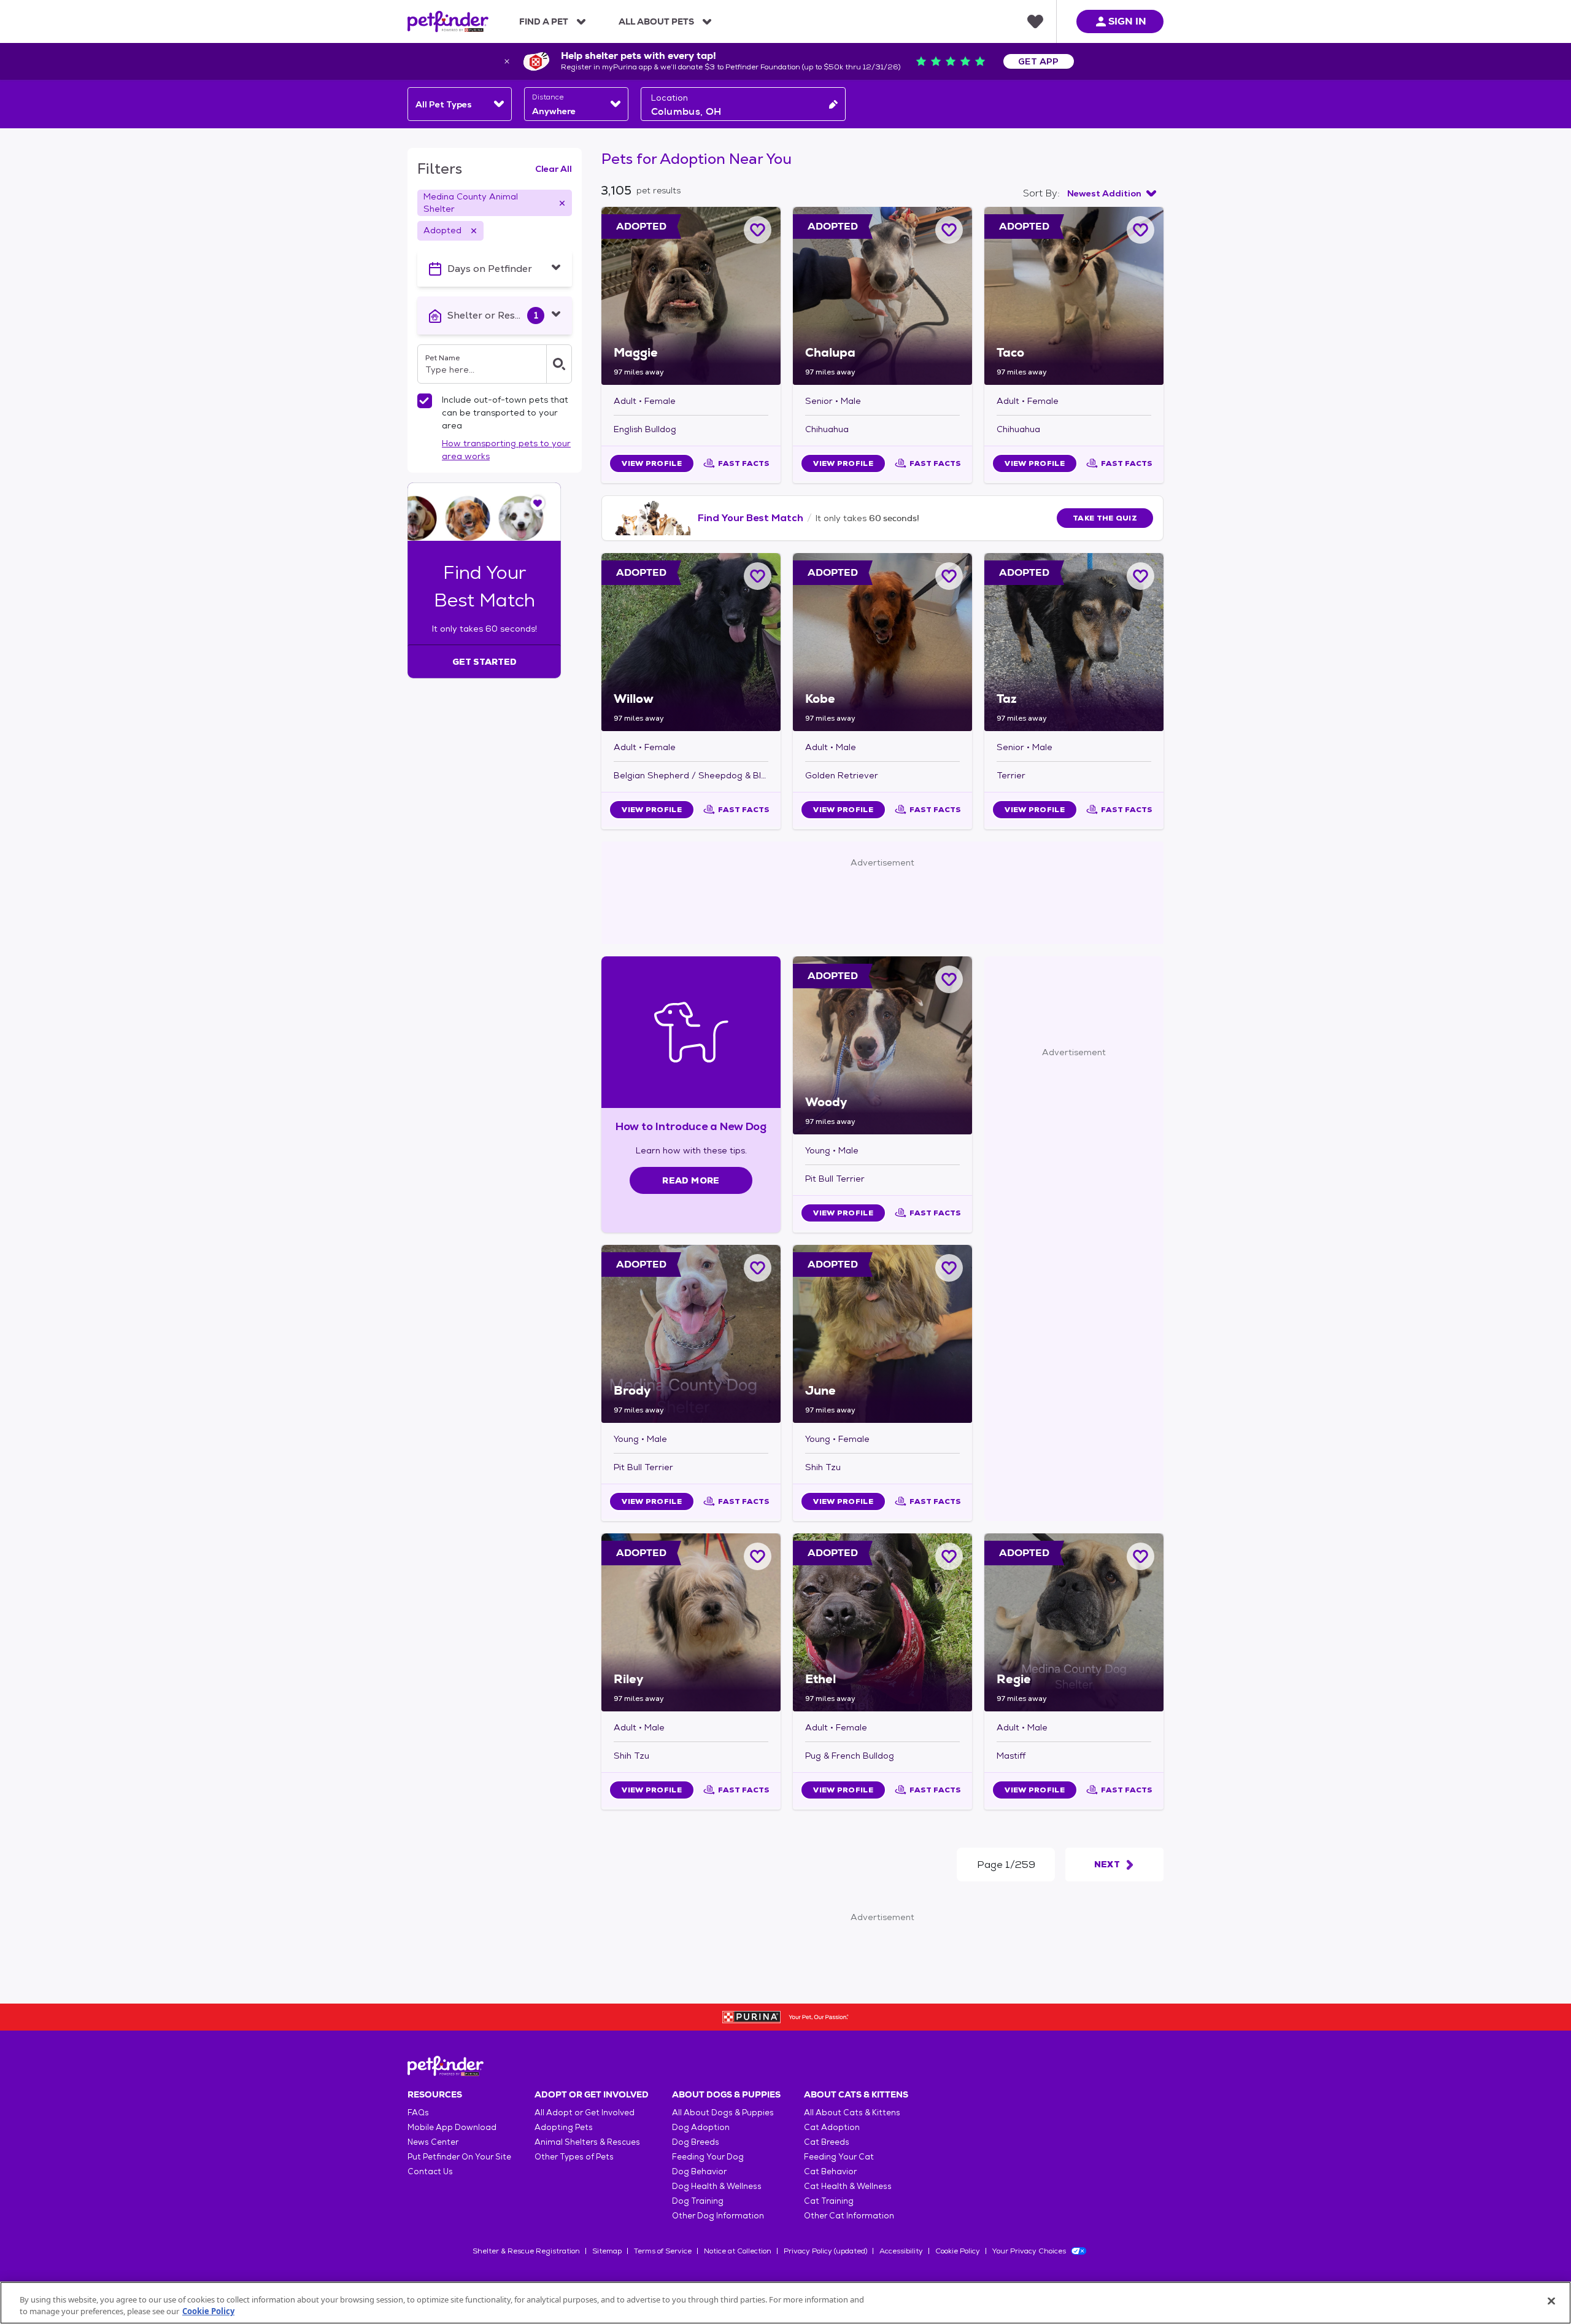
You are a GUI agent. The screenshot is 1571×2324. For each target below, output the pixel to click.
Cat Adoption (832, 2127)
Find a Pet (544, 21)
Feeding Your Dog (708, 2157)
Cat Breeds (827, 2142)
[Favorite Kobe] (949, 576)
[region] (785, 2303)
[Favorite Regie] (1141, 1556)
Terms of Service (663, 2251)
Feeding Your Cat (839, 2157)
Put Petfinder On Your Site (459, 2157)
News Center (433, 2142)
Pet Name (442, 358)
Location (670, 98)
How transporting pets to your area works (506, 450)
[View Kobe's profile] (882, 642)
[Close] (1551, 2301)
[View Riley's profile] (691, 1622)
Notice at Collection (738, 2251)
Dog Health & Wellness (717, 2186)
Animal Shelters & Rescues (587, 2142)
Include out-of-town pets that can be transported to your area (505, 413)
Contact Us (430, 2171)
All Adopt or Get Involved (585, 2113)
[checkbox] (425, 401)
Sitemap (607, 2251)
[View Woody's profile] (882, 1045)
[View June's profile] (882, 1334)
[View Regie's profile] (1074, 1622)
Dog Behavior (699, 2171)
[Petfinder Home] (448, 21)
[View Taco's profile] (1074, 296)
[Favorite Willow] (758, 576)
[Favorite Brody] (758, 1268)
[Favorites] (1035, 21)
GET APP (1039, 61)
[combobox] (460, 104)
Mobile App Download (452, 2127)
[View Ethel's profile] (882, 1622)
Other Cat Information (849, 2216)
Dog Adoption (701, 2127)
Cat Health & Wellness (848, 2186)
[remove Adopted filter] (474, 231)
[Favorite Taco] (1141, 230)
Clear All (554, 169)
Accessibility (901, 2251)
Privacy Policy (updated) (825, 2251)
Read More (691, 1180)
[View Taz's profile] (1074, 642)
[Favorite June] (949, 1268)
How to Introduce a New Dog (691, 1126)
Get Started (484, 662)
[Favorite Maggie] (758, 230)
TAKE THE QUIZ (1105, 518)
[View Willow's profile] (691, 642)
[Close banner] (507, 61)
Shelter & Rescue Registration (526, 2251)
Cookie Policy (958, 2251)
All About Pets (656, 21)
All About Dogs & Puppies (723, 2113)
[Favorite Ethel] (949, 1556)
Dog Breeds (696, 2142)
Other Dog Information (718, 2216)
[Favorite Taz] (1141, 576)
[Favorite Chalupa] (949, 230)
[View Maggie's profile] (691, 296)
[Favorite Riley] (758, 1556)
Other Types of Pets (574, 2157)
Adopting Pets (564, 2127)
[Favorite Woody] (949, 979)
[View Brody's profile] (691, 1334)
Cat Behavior (830, 2171)
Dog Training (698, 2201)
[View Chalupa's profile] (882, 296)
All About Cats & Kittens (852, 2113)
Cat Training (829, 2201)
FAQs (418, 2113)
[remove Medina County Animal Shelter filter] (562, 203)
